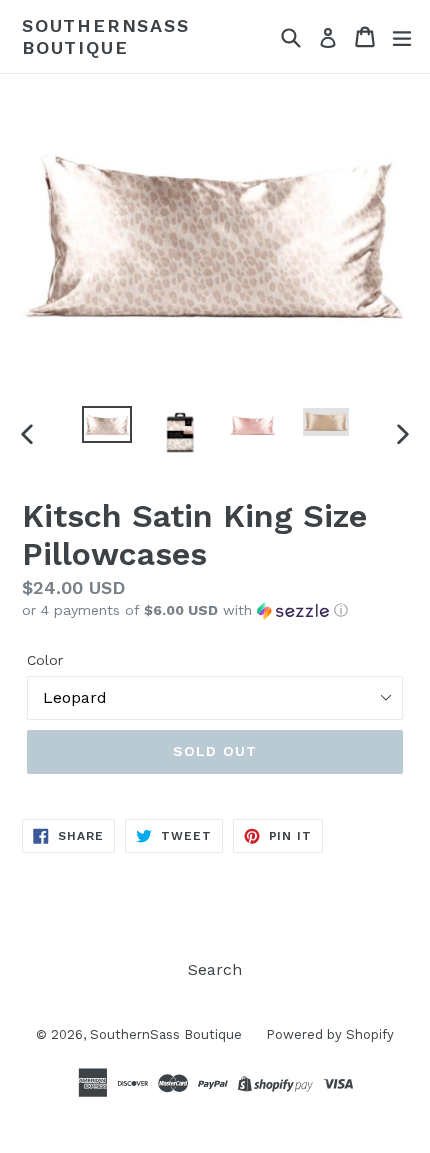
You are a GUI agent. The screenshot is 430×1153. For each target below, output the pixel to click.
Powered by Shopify (330, 1034)
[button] (215, 610)
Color (45, 660)
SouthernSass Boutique (106, 36)
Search (215, 969)
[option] (106, 424)
